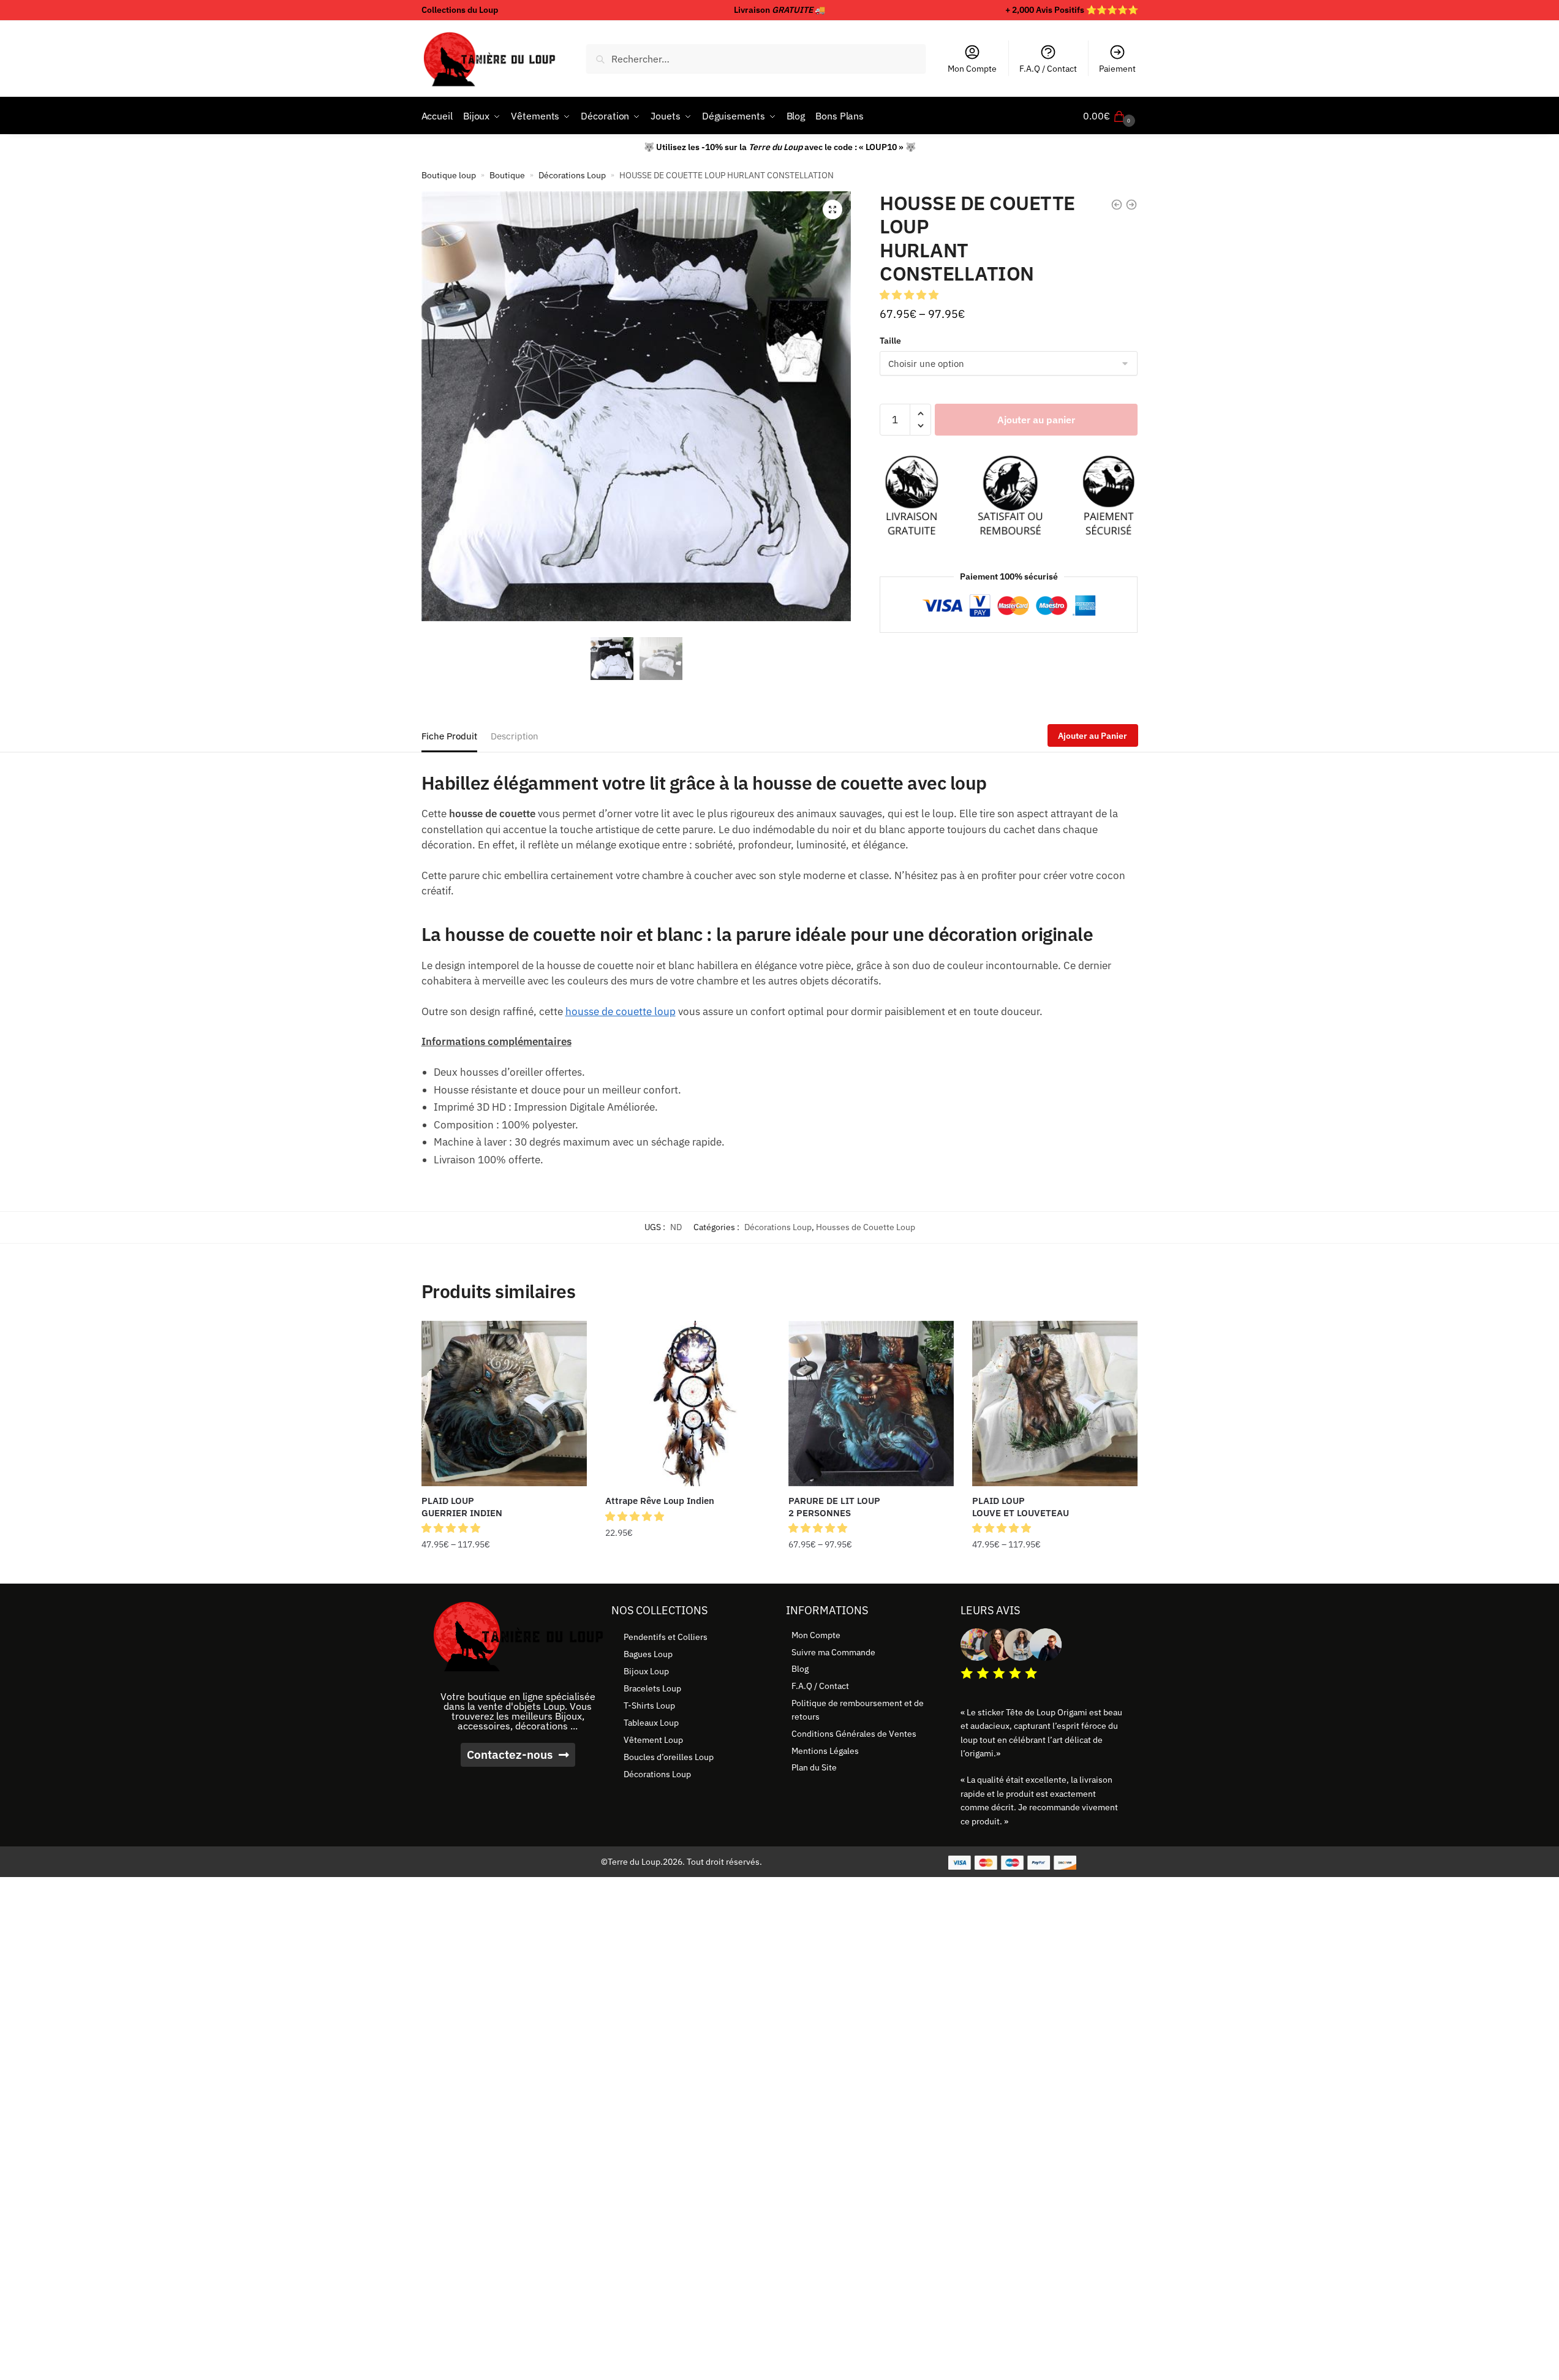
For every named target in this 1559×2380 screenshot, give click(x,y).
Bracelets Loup (652, 1688)
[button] (832, 210)
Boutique (507, 175)
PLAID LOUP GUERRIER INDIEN (462, 1507)
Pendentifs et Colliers (666, 1637)
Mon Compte (972, 69)
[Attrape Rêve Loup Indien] (688, 1403)
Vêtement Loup (653, 1740)
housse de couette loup (621, 1011)
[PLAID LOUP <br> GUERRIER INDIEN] (504, 1403)
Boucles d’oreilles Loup (669, 1757)
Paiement (1117, 69)
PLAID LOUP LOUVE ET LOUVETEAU (1021, 1507)
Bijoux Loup (646, 1671)
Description (515, 736)
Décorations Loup (572, 175)
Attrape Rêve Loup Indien (660, 1501)
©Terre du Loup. (632, 1862)
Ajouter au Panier (1093, 736)
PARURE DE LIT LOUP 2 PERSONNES (834, 1507)
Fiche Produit (449, 736)
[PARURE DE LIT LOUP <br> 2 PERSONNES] (871, 1403)
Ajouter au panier (1036, 420)
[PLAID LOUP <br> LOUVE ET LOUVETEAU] (1055, 1403)
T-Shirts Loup (649, 1706)
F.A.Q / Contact (1048, 69)
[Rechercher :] (756, 59)
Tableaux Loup (651, 1723)
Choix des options (504, 1570)
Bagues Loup (648, 1654)
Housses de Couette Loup (866, 1227)
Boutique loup (449, 175)
